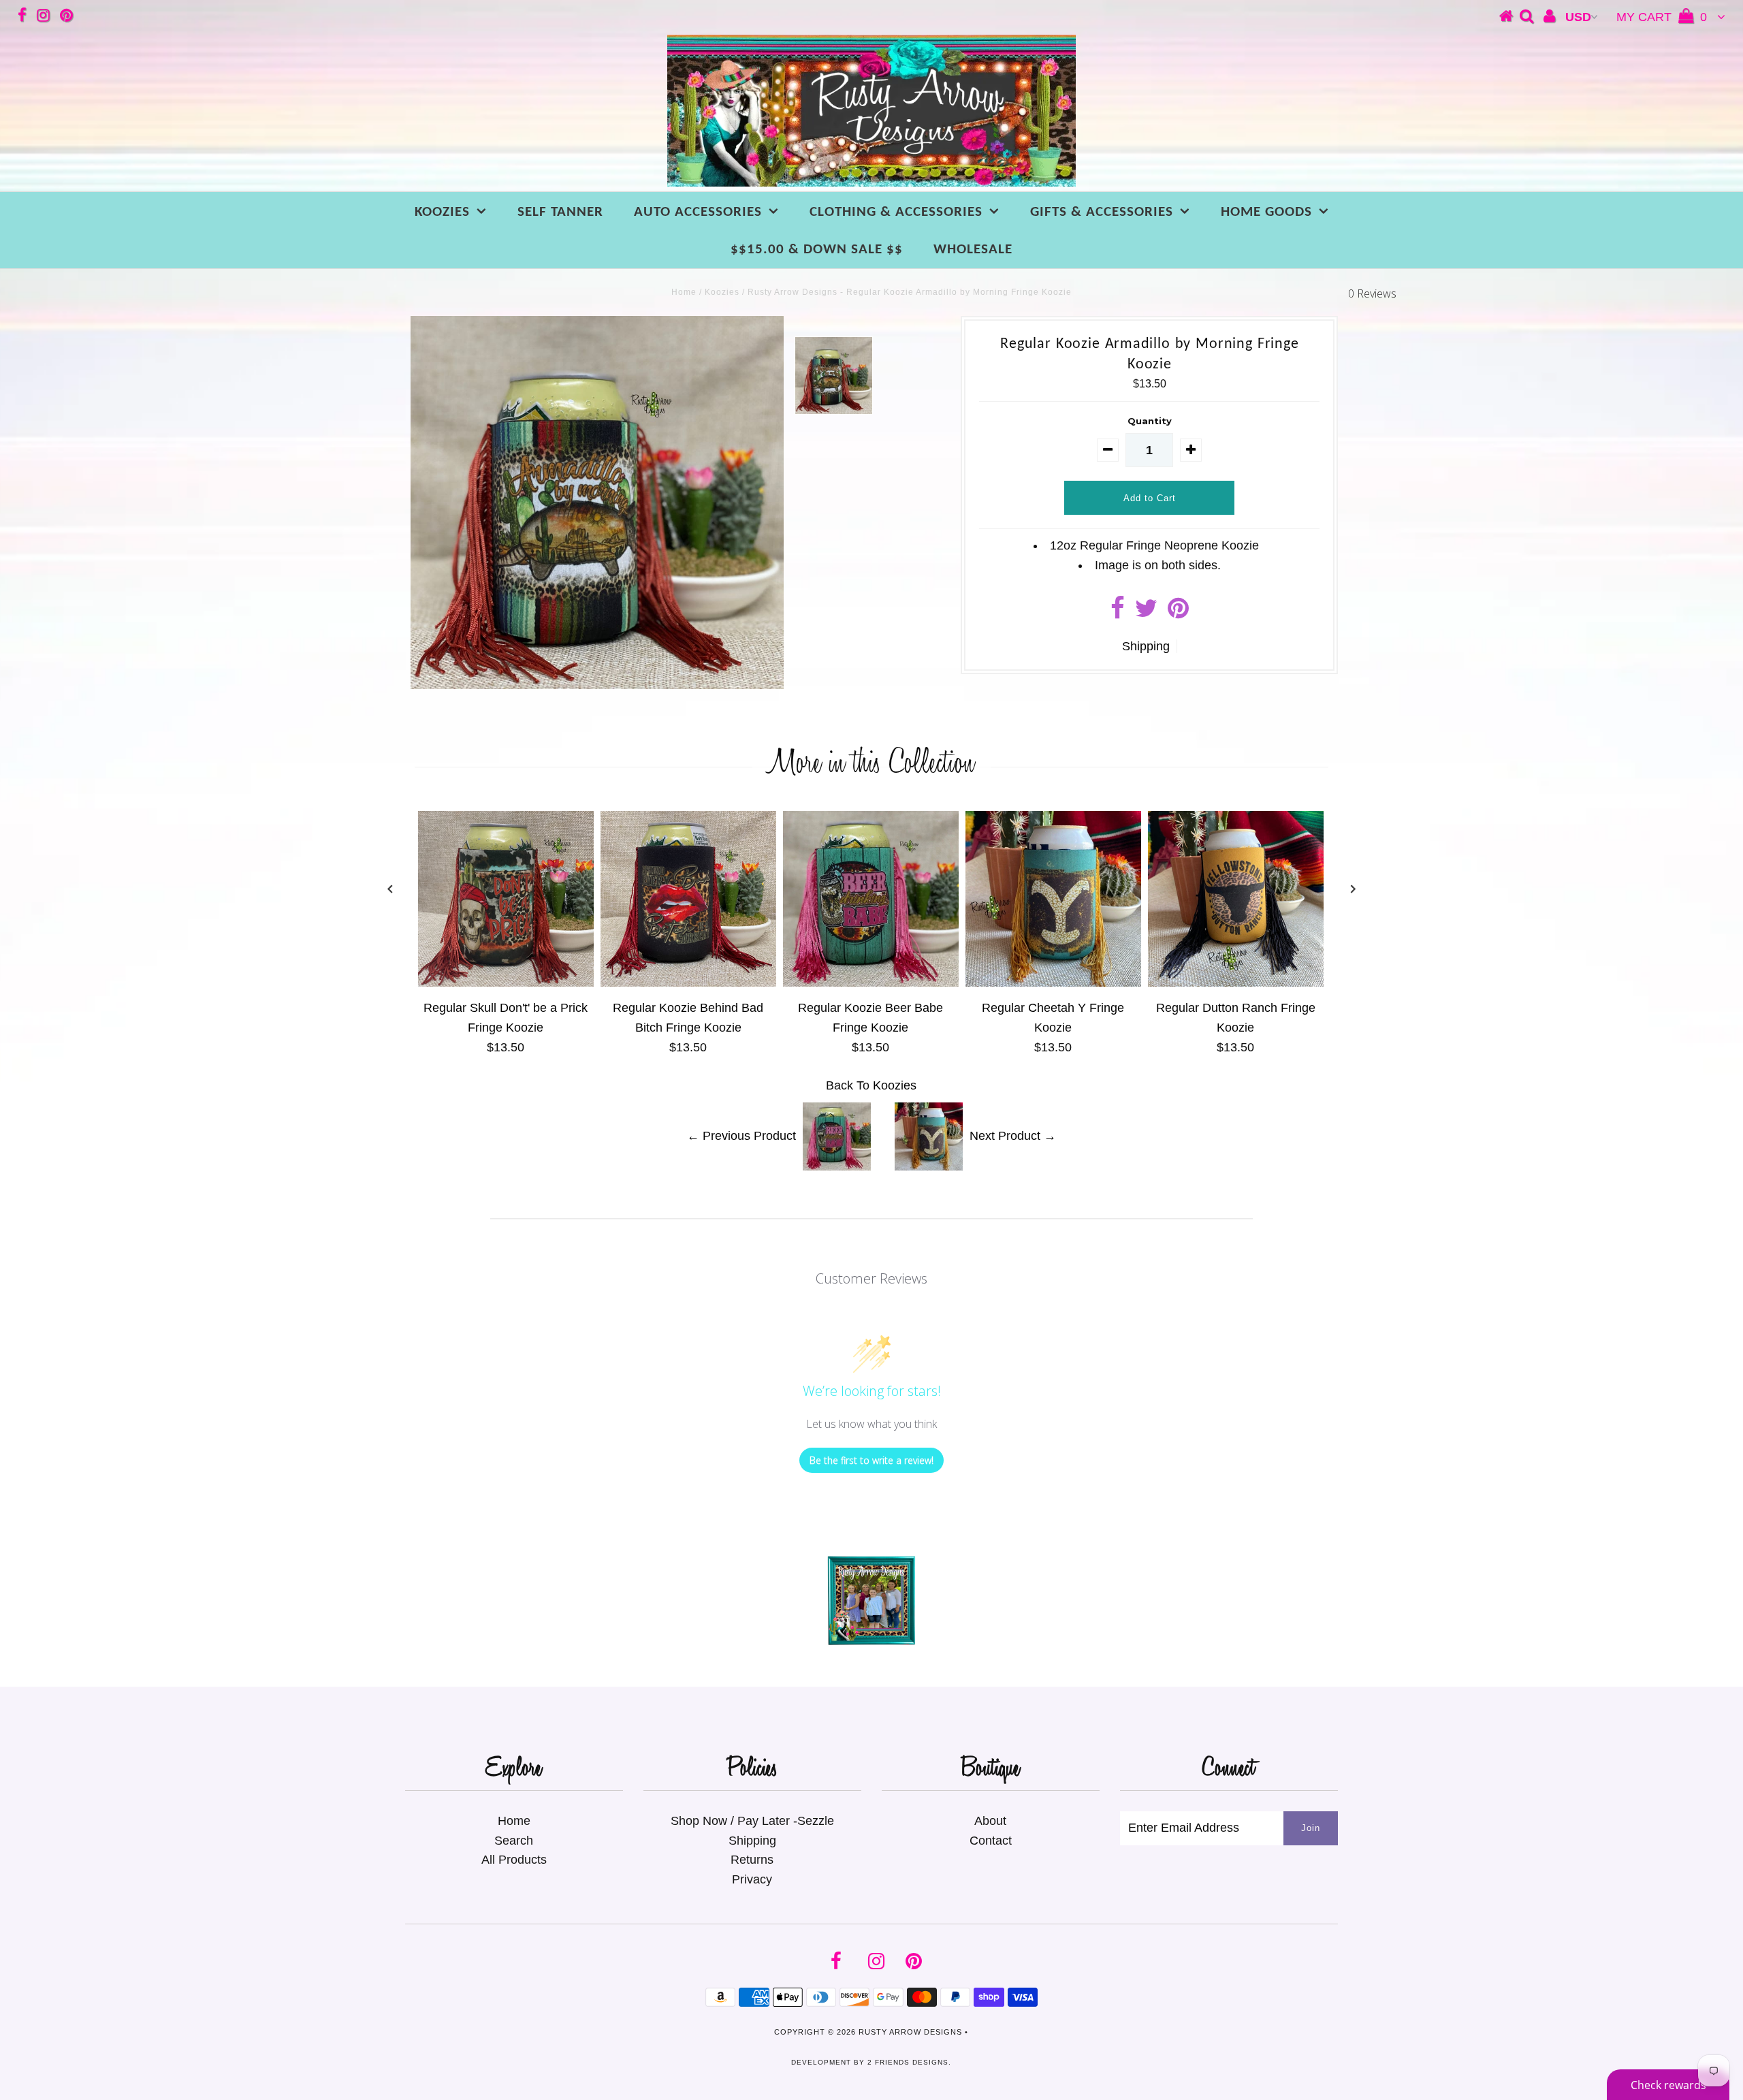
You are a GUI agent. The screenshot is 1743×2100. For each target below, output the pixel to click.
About (990, 1821)
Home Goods (1266, 212)
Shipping (1146, 646)
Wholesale (973, 250)
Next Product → (1013, 1136)
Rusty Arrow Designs (910, 2032)
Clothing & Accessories (896, 212)
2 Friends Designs (908, 2062)
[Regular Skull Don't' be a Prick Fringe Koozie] (506, 983)
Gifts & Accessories (1102, 212)
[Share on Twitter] (1146, 613)
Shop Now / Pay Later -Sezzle (752, 1821)
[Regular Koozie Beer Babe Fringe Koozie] (871, 983)
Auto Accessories (698, 212)
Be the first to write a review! (871, 1460)
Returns (752, 1860)
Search (514, 1841)
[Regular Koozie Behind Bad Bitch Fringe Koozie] (688, 983)
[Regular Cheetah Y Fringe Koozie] (1053, 983)
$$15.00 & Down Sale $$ (817, 250)
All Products (514, 1860)
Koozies (442, 212)
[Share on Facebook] (1118, 613)
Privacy (752, 1879)
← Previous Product (741, 1136)
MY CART (1662, 17)
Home (684, 292)
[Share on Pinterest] (1178, 613)
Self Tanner (560, 212)
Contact (991, 1841)
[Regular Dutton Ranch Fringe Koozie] (1236, 983)
